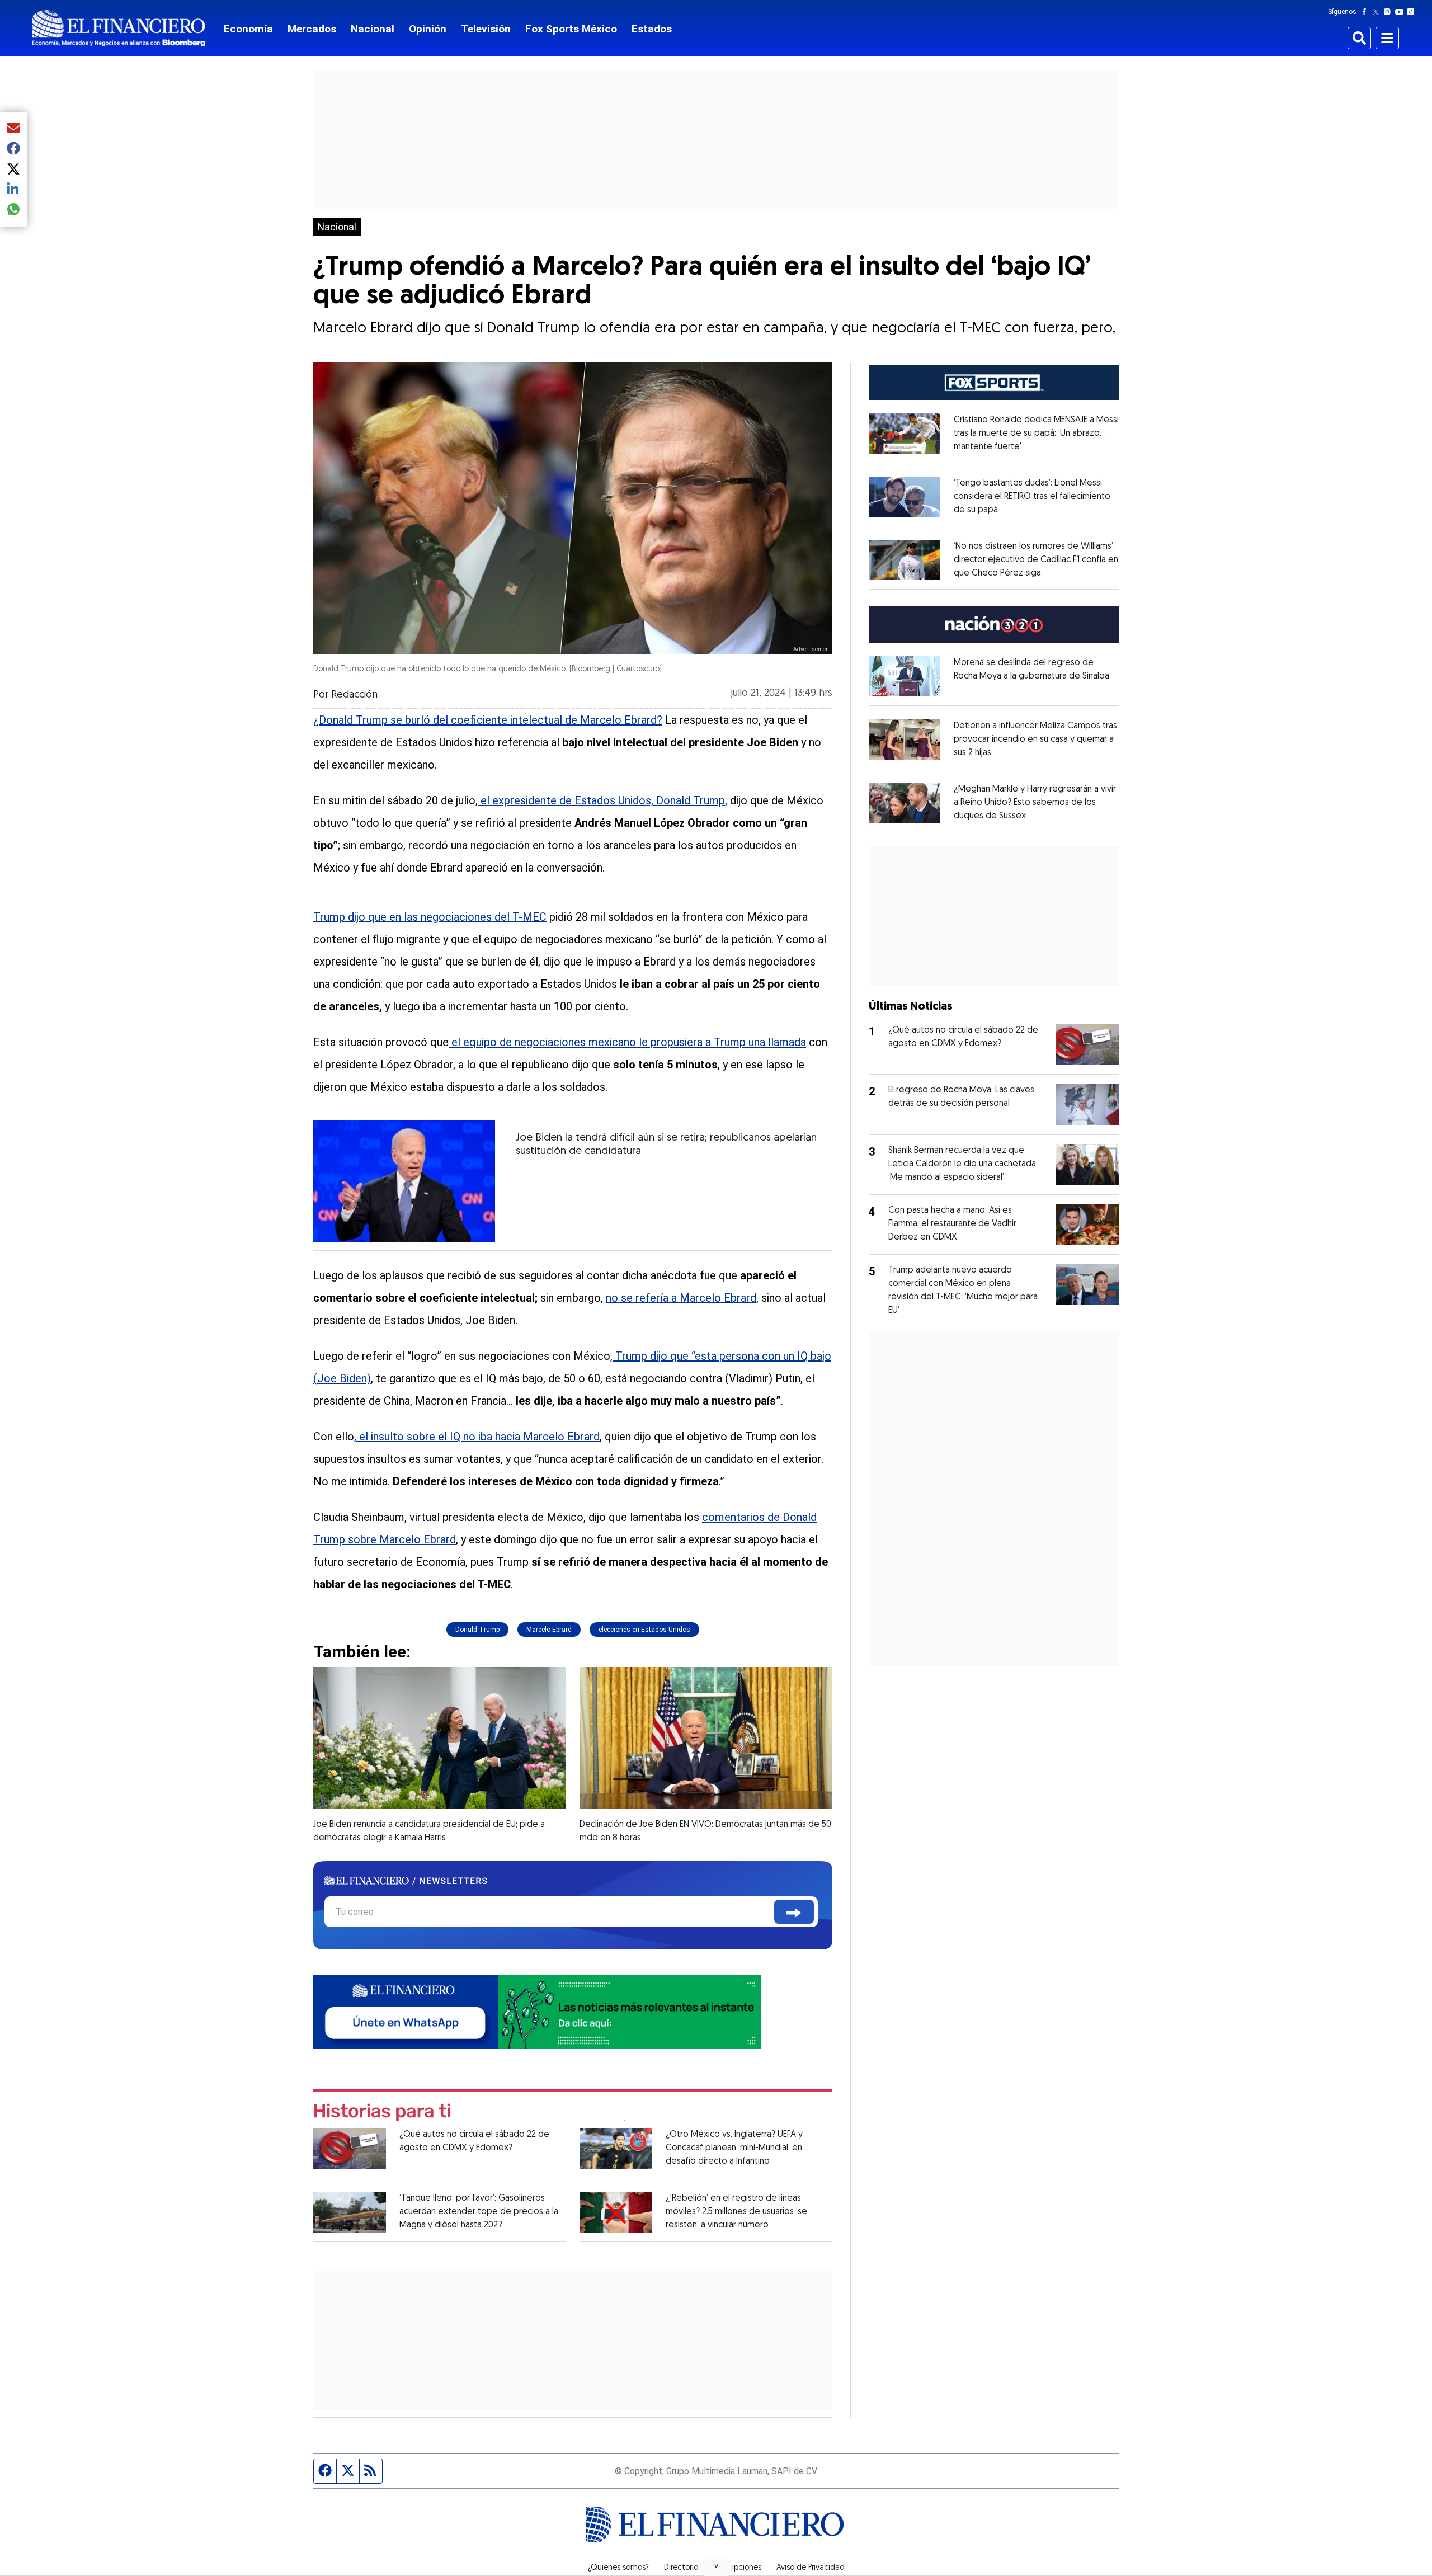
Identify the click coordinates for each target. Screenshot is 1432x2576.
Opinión (428, 29)
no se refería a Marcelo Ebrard (681, 1298)
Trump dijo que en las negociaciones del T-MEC (430, 917)
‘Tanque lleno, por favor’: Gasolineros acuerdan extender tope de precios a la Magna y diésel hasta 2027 (479, 2212)
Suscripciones (737, 2568)
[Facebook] (1367, 12)
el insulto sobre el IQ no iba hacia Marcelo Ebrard (478, 1437)
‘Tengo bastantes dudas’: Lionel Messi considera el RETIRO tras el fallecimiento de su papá (1032, 497)
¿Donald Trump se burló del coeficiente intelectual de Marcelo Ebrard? (488, 720)
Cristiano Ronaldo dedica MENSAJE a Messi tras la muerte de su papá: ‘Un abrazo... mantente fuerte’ (1036, 434)
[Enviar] (794, 1912)
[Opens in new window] (905, 434)
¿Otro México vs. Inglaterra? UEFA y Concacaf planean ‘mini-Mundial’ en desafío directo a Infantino (734, 2148)
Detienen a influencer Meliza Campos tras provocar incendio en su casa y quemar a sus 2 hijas (1035, 740)
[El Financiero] (119, 28)
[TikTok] (1413, 12)
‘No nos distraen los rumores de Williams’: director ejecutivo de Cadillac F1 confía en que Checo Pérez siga (1036, 560)
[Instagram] (1389, 12)
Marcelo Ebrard (549, 1630)
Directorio (681, 2568)
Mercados (312, 29)
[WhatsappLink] (537, 2011)
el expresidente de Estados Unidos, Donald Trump (601, 800)
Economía (248, 29)
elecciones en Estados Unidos (644, 1630)
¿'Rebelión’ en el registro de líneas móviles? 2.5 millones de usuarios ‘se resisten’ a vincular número (736, 2212)
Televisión (486, 29)
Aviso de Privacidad (811, 2568)
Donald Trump (477, 1630)
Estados (652, 29)
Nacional (373, 29)
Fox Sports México (571, 29)
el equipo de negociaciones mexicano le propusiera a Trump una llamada (627, 1042)
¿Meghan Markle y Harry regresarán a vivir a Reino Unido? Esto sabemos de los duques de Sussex (1035, 803)
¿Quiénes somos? (618, 2568)
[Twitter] (1378, 12)
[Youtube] (1402, 12)
